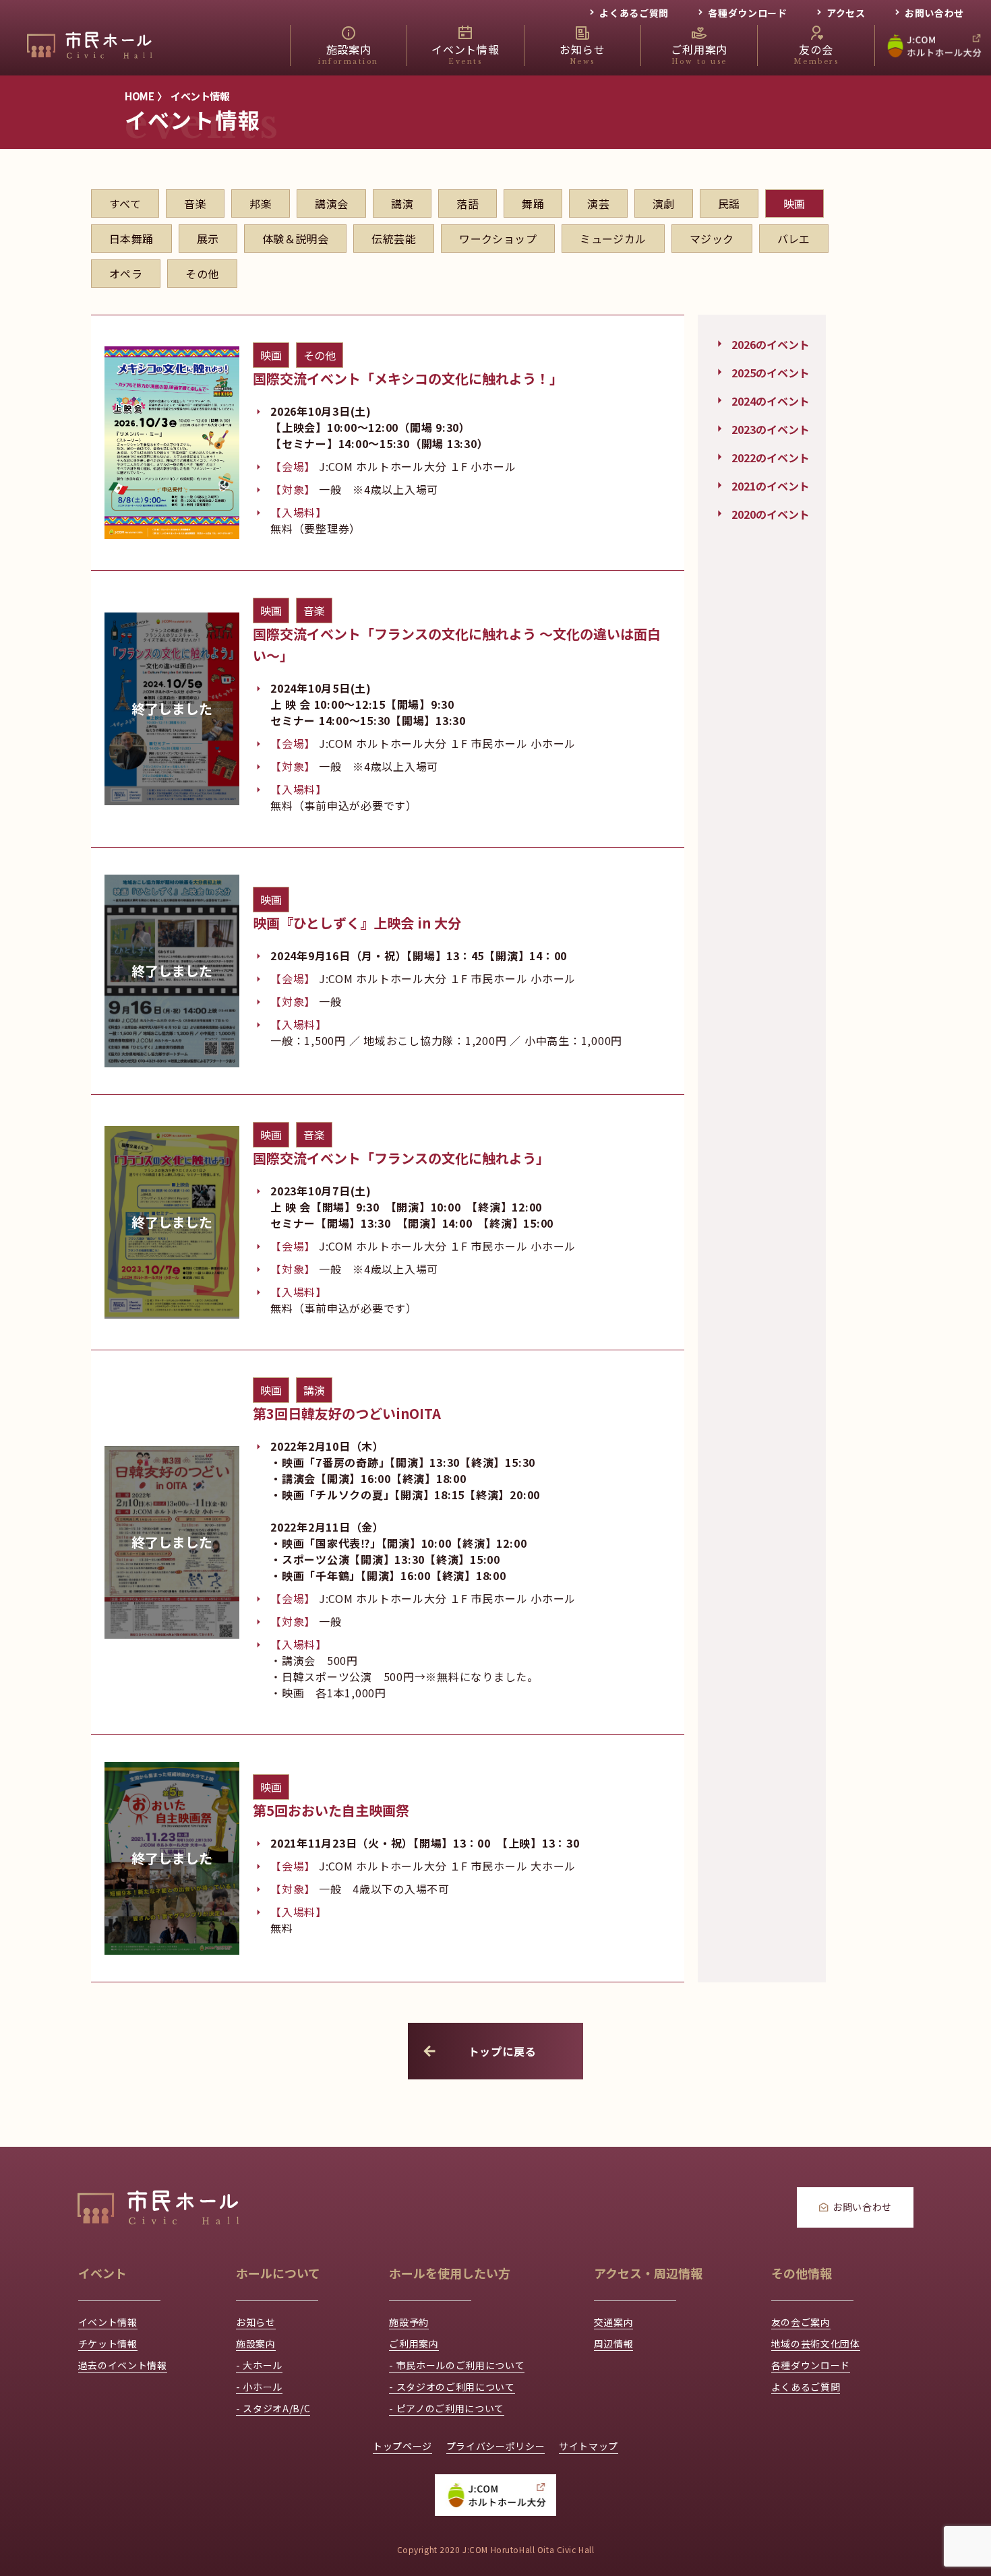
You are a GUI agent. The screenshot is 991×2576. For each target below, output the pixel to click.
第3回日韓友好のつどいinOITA (347, 1413)
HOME (139, 96)
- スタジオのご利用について (452, 2387)
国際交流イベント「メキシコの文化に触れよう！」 (408, 378)
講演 (402, 203)
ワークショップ (498, 239)
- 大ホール (259, 2365)
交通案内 (614, 2322)
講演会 (331, 203)
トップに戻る (503, 2051)
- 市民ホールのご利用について (457, 2365)
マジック (712, 239)
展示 (208, 239)
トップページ (402, 2446)
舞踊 (533, 203)
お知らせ (256, 2322)
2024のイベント (771, 400)
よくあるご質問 (634, 13)
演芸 (598, 203)
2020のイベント (771, 513)
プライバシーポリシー (496, 2446)
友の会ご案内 (801, 2322)
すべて (125, 203)
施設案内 (256, 2344)
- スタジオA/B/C (273, 2408)
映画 (794, 203)
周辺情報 (614, 2344)
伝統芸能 (394, 239)
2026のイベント (771, 343)
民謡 (729, 203)
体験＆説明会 (296, 239)
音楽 (195, 203)
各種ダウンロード (747, 13)
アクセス (846, 13)
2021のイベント (771, 484)
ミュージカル (613, 239)
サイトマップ (589, 2446)
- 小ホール (259, 2387)
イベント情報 (200, 96)
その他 (202, 274)
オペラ (126, 274)
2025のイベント (771, 371)
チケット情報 (108, 2344)
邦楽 (261, 203)
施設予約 (409, 2322)
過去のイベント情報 (123, 2365)
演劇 (664, 203)
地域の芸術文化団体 (816, 2344)
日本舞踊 (131, 239)
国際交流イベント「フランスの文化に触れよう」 (401, 1158)
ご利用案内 (414, 2344)
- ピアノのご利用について (447, 2408)
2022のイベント (771, 456)
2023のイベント (771, 428)
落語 (468, 203)
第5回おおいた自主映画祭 (331, 1810)
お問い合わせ (934, 13)
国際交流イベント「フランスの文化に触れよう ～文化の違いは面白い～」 (457, 645)
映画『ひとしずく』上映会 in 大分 (357, 923)
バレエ (794, 239)
